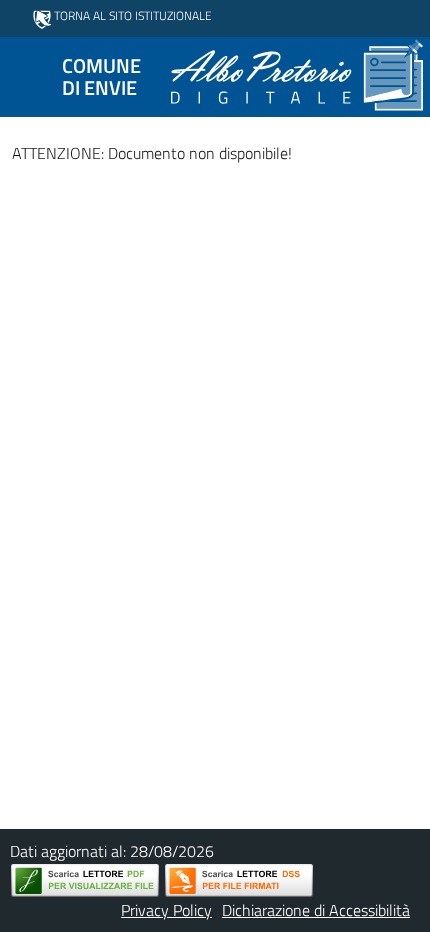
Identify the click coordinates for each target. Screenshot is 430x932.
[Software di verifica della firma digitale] (239, 880)
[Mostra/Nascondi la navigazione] (24, 75)
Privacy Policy (166, 910)
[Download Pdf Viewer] (85, 880)
